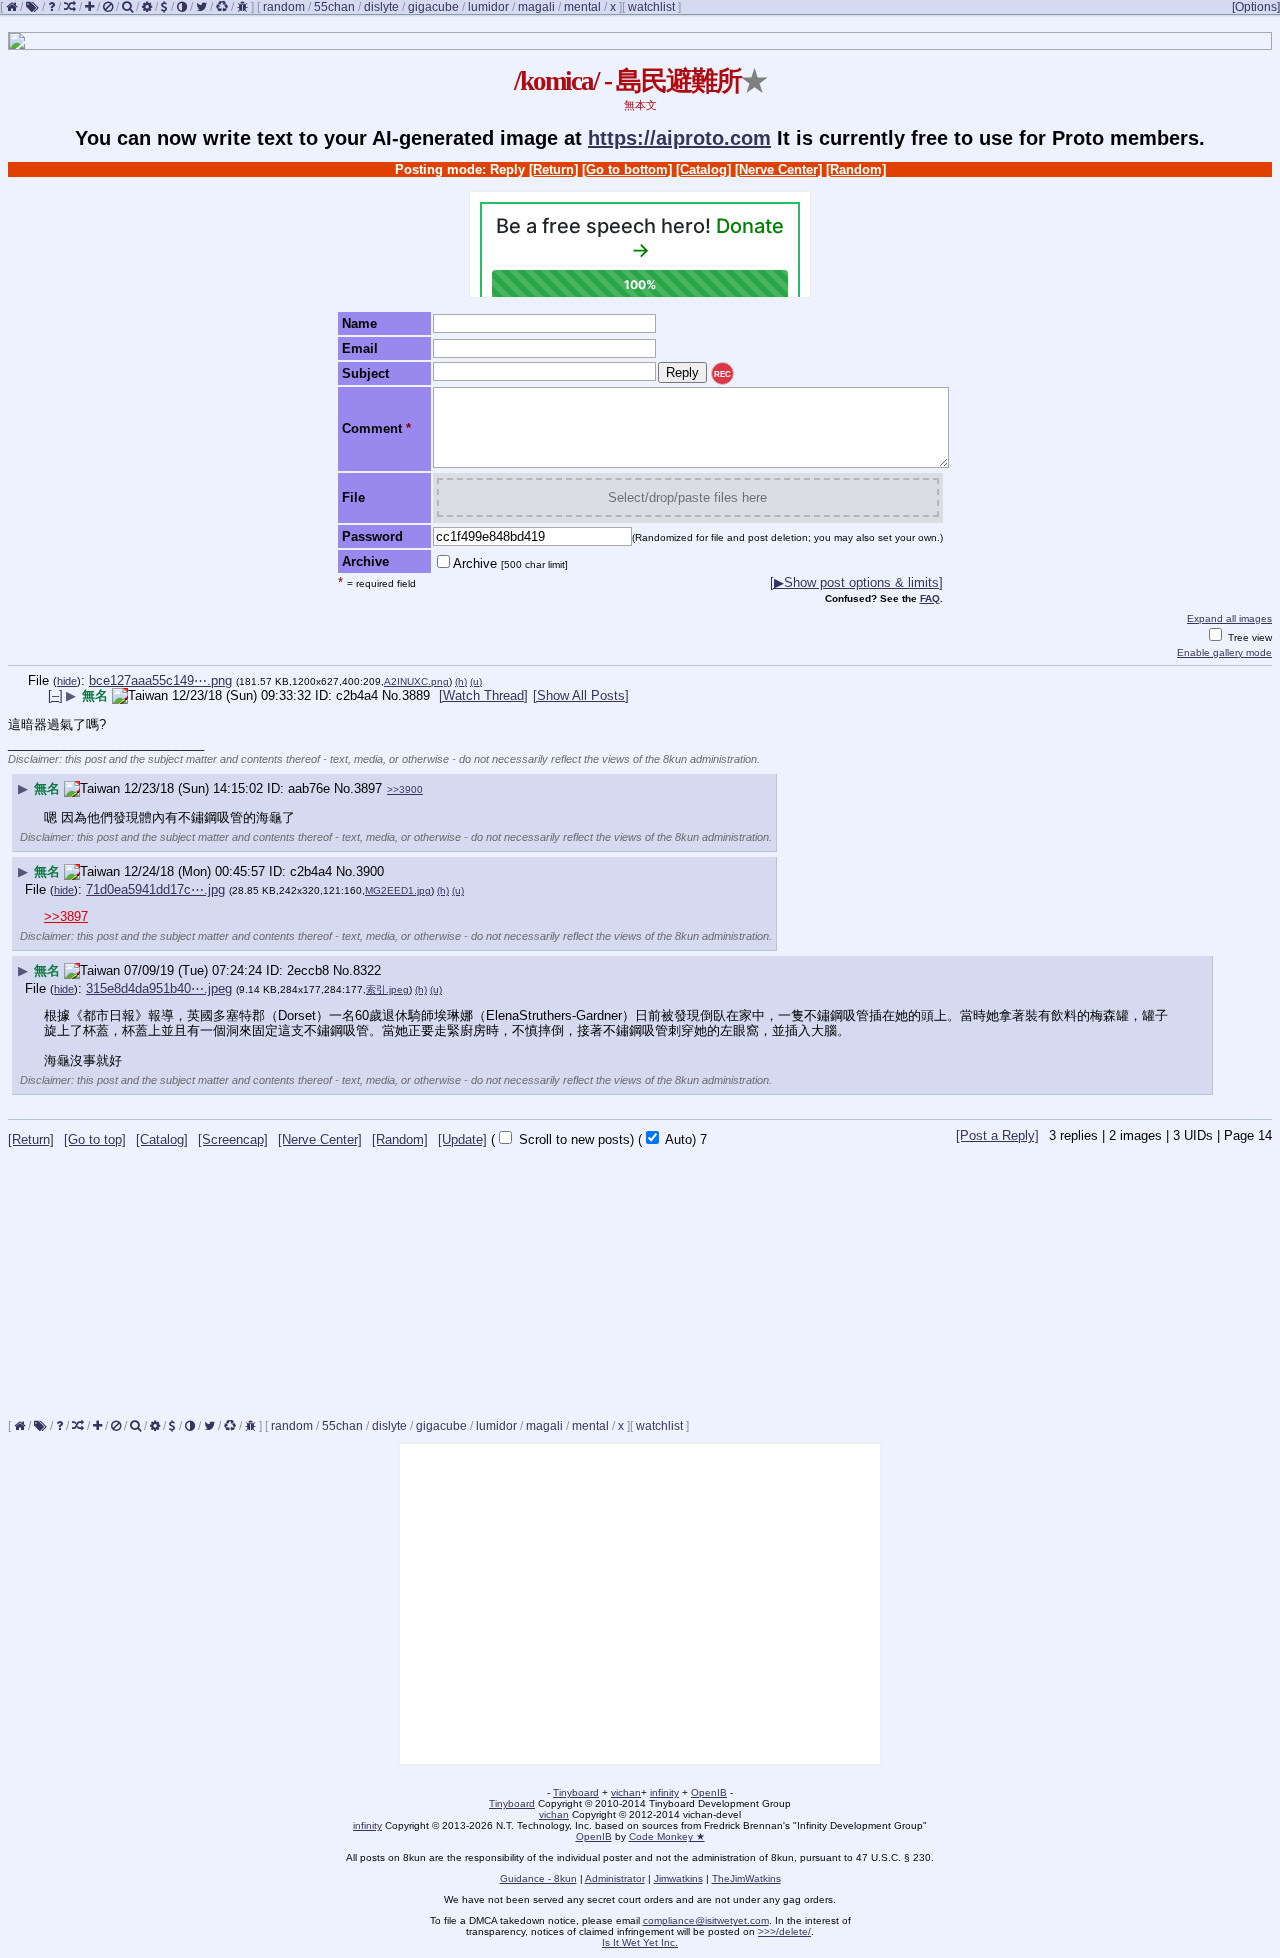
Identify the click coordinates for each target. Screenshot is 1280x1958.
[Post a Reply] (997, 1135)
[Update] (462, 1139)
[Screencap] (233, 1139)
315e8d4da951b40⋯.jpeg (159, 988)
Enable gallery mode (1224, 652)
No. (392, 695)
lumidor (488, 7)
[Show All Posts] (581, 695)
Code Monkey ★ (667, 1836)
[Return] (553, 169)
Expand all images (1229, 618)
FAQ (930, 598)
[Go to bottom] (627, 169)
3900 (370, 871)
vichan (626, 1792)
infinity (664, 1792)
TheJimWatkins (746, 1878)
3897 (368, 788)
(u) (476, 681)
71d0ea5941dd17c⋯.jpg (155, 889)
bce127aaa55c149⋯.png (160, 680)
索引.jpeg (387, 989)
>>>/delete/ (784, 1931)
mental (582, 7)
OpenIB (709, 1792)
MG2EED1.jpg (398, 890)
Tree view (1248, 637)
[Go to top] (95, 1139)
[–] (55, 695)
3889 (416, 695)
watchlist (651, 7)
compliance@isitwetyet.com (706, 1920)
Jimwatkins (678, 1878)
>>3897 (66, 916)
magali (536, 7)
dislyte (381, 7)
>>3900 (405, 789)
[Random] (856, 169)
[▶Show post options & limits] (856, 582)
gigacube (433, 7)
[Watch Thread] (483, 695)
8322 (367, 970)
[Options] (1256, 7)
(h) (461, 681)
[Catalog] (703, 169)
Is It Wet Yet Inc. (640, 1942)
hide (67, 681)
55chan (334, 7)
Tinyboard (576, 1792)
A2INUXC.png (416, 681)
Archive (510, 563)
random (284, 7)
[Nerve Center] (778, 169)
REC (722, 374)
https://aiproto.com (679, 138)
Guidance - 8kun (538, 1878)
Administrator (615, 1878)
